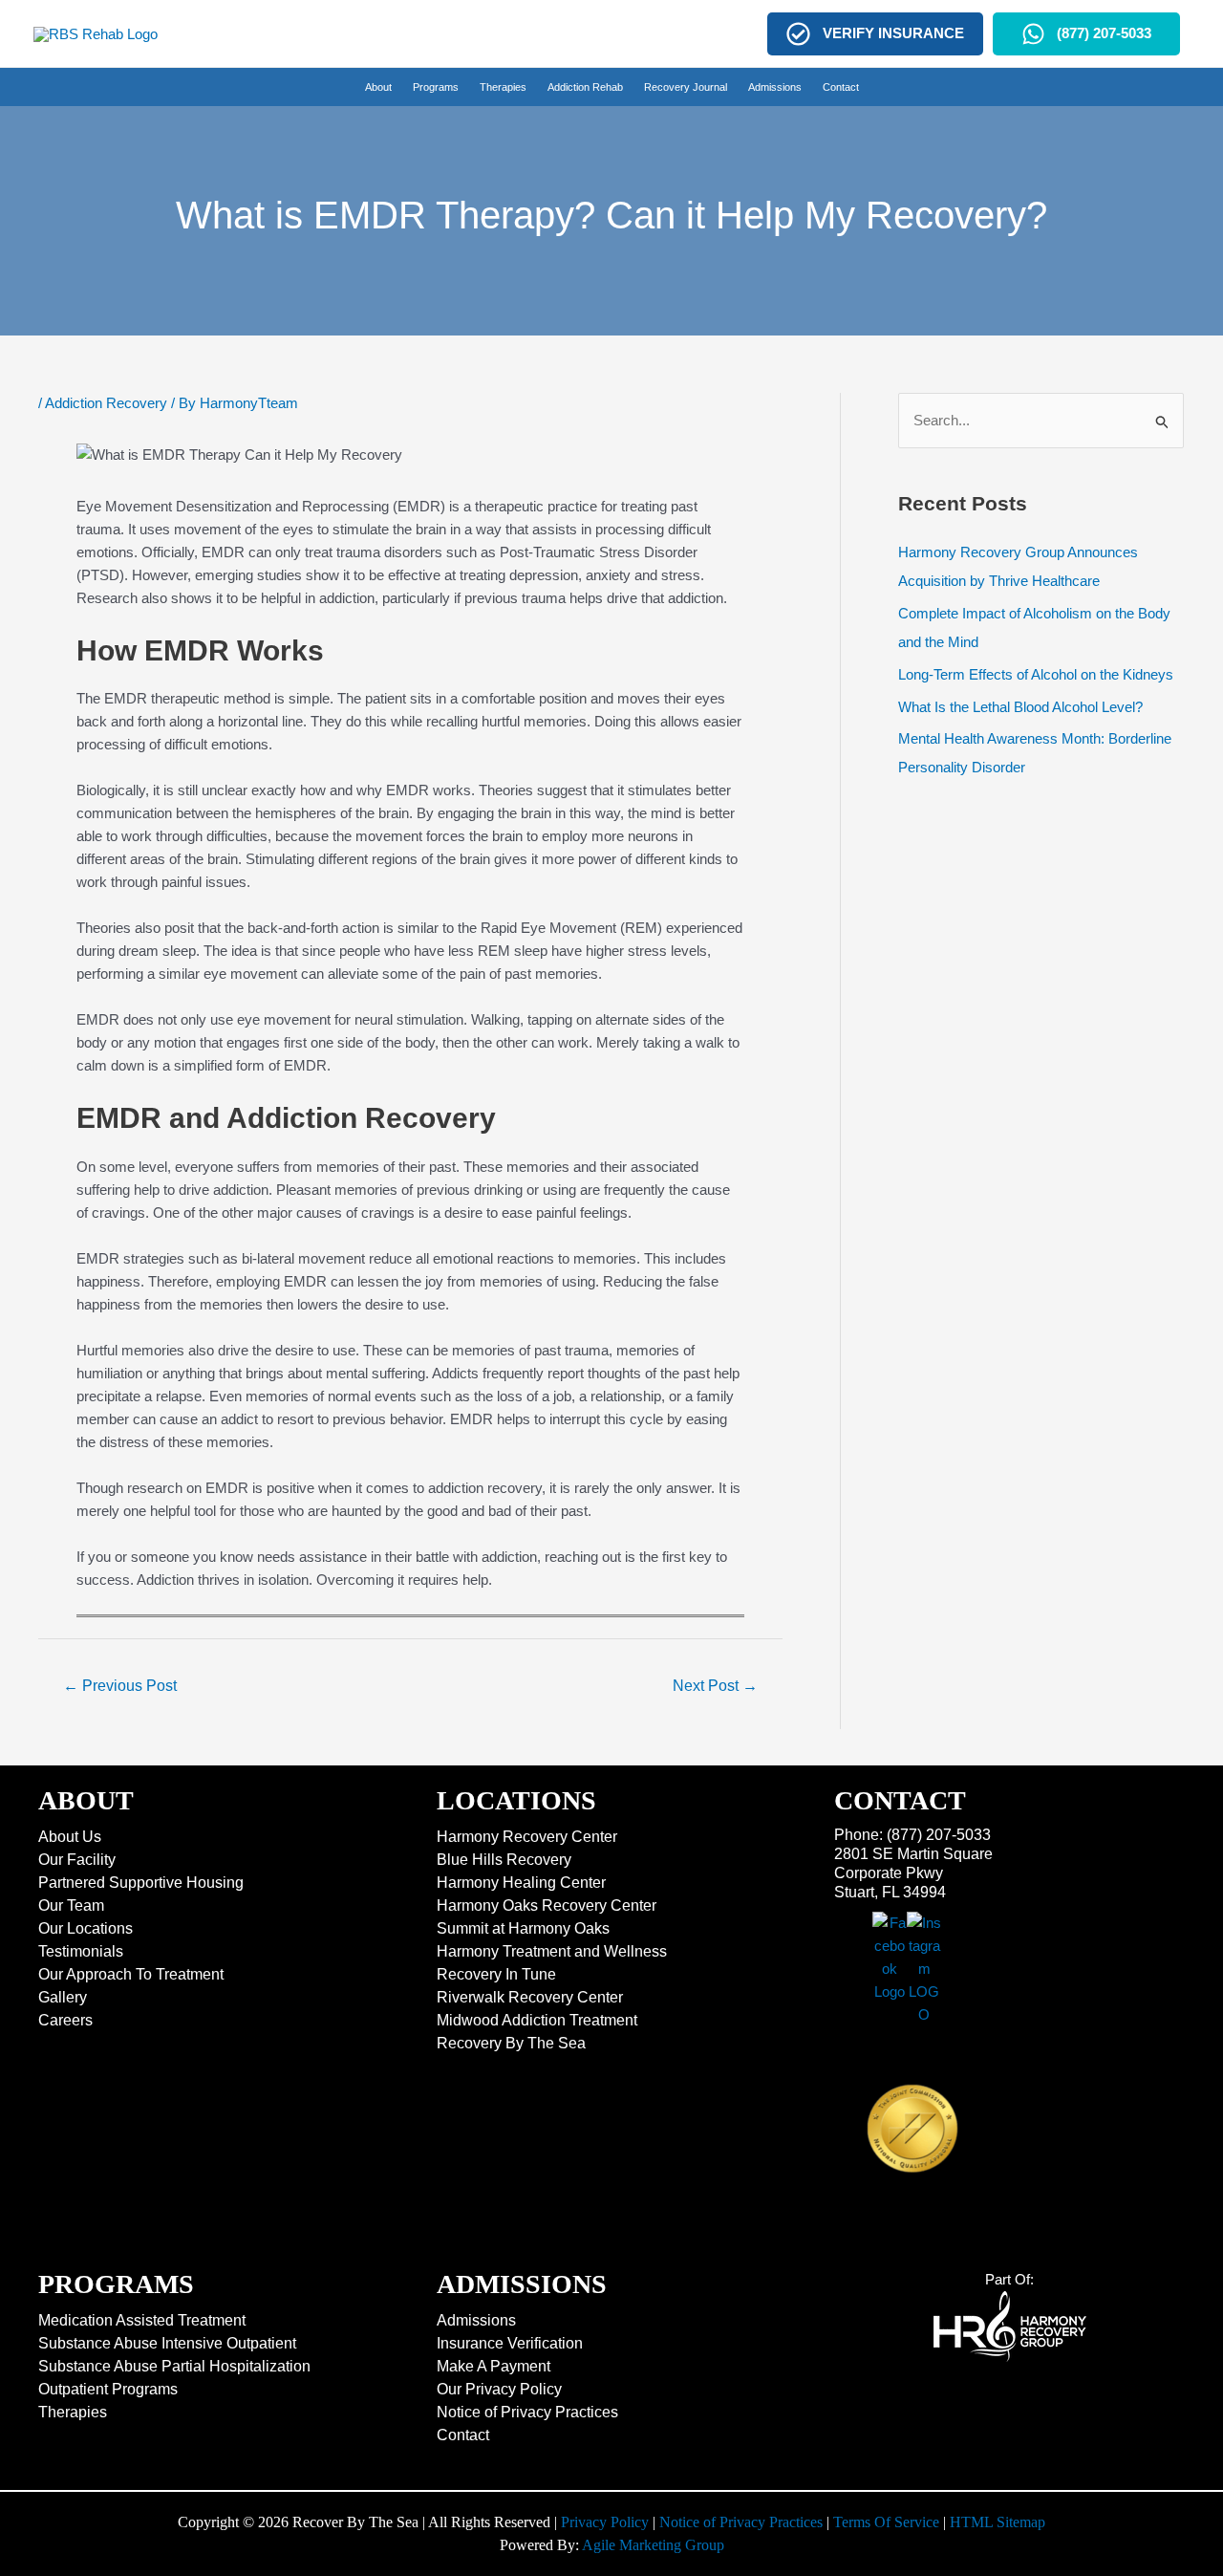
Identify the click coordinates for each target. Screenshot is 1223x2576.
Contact (463, 2435)
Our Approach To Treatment (131, 1974)
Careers (65, 2020)
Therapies (73, 2412)
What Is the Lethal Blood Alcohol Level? (1020, 707)
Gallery (63, 1997)
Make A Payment (493, 2366)
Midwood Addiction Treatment (537, 2020)
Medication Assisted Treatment (142, 2320)
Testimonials (81, 1951)
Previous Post (120, 1686)
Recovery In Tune (496, 1974)
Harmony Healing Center (521, 1883)
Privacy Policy (605, 2522)
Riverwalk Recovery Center (530, 1997)
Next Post (715, 1686)
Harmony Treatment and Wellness (552, 1951)
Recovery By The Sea (511, 2043)
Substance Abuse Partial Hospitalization (174, 2366)
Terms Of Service (886, 2522)
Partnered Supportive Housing (141, 1883)
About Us (70, 1837)
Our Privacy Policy (499, 2389)
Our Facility (77, 1860)
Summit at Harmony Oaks (523, 1928)
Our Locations (86, 1928)
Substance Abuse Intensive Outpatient (167, 2343)
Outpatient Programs (108, 2389)
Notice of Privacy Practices (527, 2412)
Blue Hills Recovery (504, 1860)
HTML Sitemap (998, 2522)
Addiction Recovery (106, 403)
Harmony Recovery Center (527, 1837)
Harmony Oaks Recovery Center (547, 1905)
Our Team (71, 1905)
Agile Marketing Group (653, 2545)
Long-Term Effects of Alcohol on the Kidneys (1036, 674)
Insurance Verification (510, 2343)
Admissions (476, 2320)
